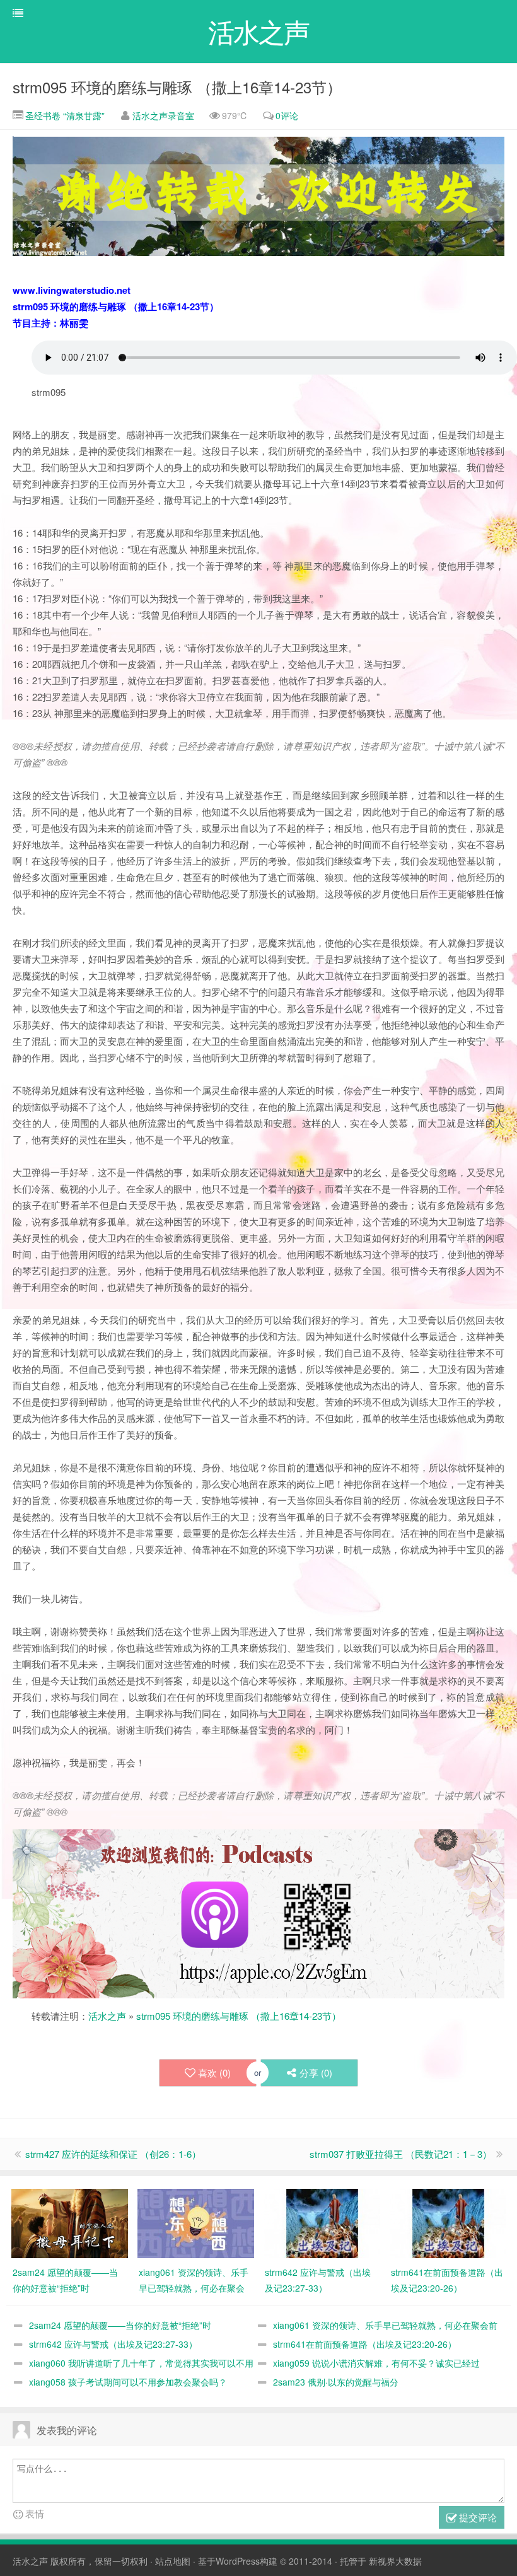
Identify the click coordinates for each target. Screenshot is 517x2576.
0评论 (287, 115)
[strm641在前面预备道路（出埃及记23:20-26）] (448, 2222)
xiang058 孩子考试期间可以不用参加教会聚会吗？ (128, 2382)
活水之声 (107, 2016)
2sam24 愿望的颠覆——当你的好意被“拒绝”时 (120, 2325)
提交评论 (477, 2517)
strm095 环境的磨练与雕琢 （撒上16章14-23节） (177, 87)
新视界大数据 (395, 2561)
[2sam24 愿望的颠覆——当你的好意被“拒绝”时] (70, 2222)
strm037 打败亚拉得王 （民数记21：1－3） (401, 2154)
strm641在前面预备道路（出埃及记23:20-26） (365, 2344)
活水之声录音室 (163, 115)
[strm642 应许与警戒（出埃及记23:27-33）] (322, 2222)
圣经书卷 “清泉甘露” (64, 115)
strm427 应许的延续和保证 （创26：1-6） (113, 2154)
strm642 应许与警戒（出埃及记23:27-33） (113, 2344)
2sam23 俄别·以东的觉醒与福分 (336, 2382)
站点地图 (173, 2561)
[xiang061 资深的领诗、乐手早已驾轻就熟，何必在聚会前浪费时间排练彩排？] (196, 2222)
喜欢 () (214, 2072)
